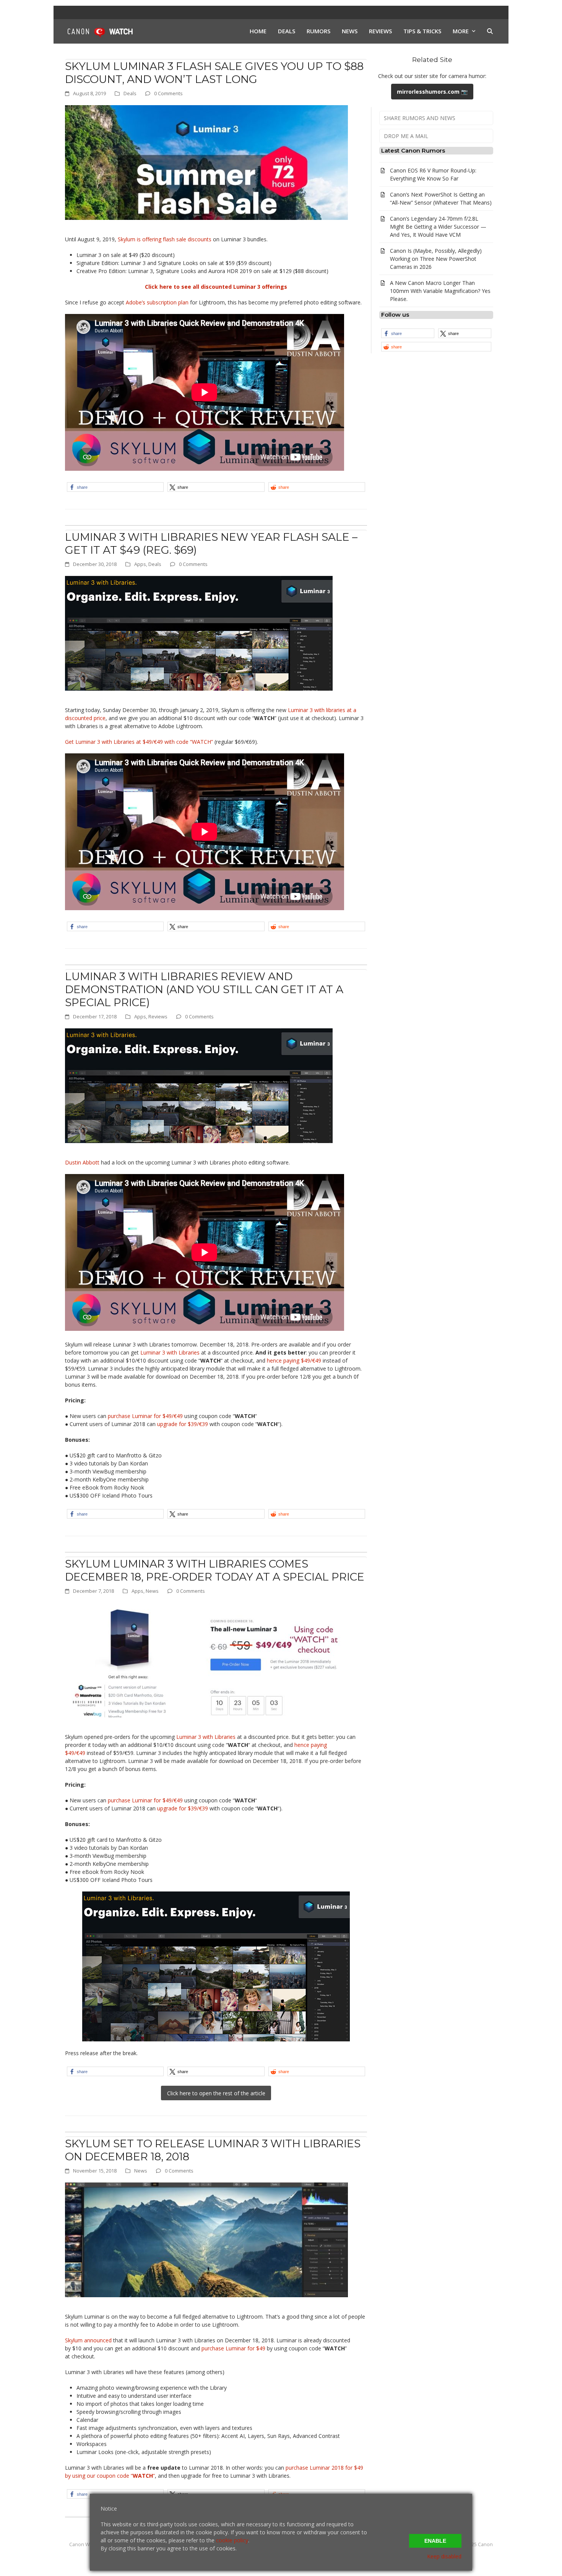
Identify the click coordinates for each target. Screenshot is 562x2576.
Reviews (158, 1016)
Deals (130, 93)
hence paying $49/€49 (294, 1360)
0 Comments (168, 93)
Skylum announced (88, 2340)
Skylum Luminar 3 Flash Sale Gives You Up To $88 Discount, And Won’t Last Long (214, 73)
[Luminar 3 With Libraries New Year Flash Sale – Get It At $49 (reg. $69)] (199, 633)
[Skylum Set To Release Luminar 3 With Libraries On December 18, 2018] (206, 2239)
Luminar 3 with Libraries (170, 1352)
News (152, 1591)
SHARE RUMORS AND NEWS (420, 118)
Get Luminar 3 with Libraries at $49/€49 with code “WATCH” (139, 742)
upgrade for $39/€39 (183, 1424)
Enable (435, 2541)
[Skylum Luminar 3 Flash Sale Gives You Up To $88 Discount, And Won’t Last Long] (206, 162)
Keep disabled (444, 2556)
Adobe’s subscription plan (157, 302)
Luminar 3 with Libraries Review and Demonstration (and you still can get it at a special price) (204, 989)
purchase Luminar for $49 (233, 2348)
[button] (490, 31)
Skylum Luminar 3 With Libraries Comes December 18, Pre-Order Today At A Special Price (215, 1570)
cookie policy (232, 2540)
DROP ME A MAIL (406, 136)
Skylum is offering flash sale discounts (165, 239)
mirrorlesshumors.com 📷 (432, 92)
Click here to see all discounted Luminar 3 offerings (216, 287)
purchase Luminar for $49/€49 (145, 1416)
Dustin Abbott (82, 1162)
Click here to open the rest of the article (216, 2093)
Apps (140, 564)
